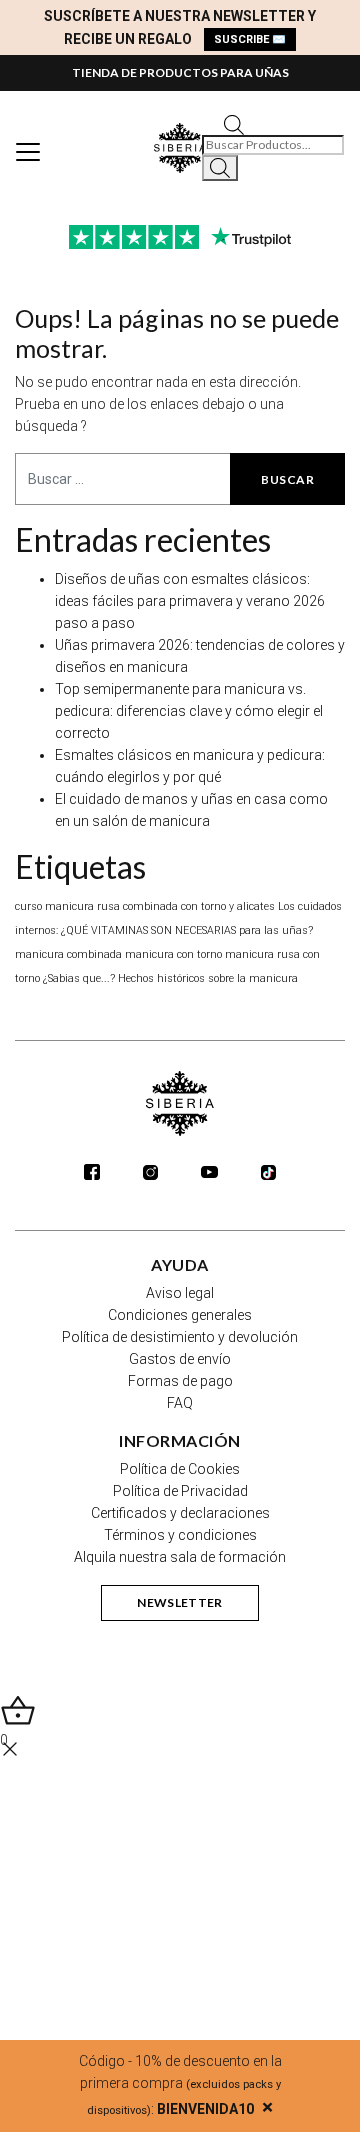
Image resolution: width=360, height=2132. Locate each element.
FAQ (180, 1403)
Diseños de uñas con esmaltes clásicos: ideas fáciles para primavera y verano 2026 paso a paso (190, 601)
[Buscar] (220, 168)
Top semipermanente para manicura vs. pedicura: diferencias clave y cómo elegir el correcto (189, 711)
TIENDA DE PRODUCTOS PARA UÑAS (180, 72)
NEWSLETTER (180, 1602)
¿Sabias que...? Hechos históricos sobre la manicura (170, 978)
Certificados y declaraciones (180, 1513)
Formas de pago (180, 1381)
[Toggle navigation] (28, 152)
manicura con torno (173, 954)
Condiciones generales (180, 1315)
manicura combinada (68, 954)
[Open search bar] (234, 123)
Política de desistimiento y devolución (180, 1337)
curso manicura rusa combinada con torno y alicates (145, 906)
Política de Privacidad (180, 1491)
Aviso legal (180, 1293)
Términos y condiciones (180, 1535)
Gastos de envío (180, 1359)
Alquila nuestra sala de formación (180, 1557)
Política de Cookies (180, 1469)
